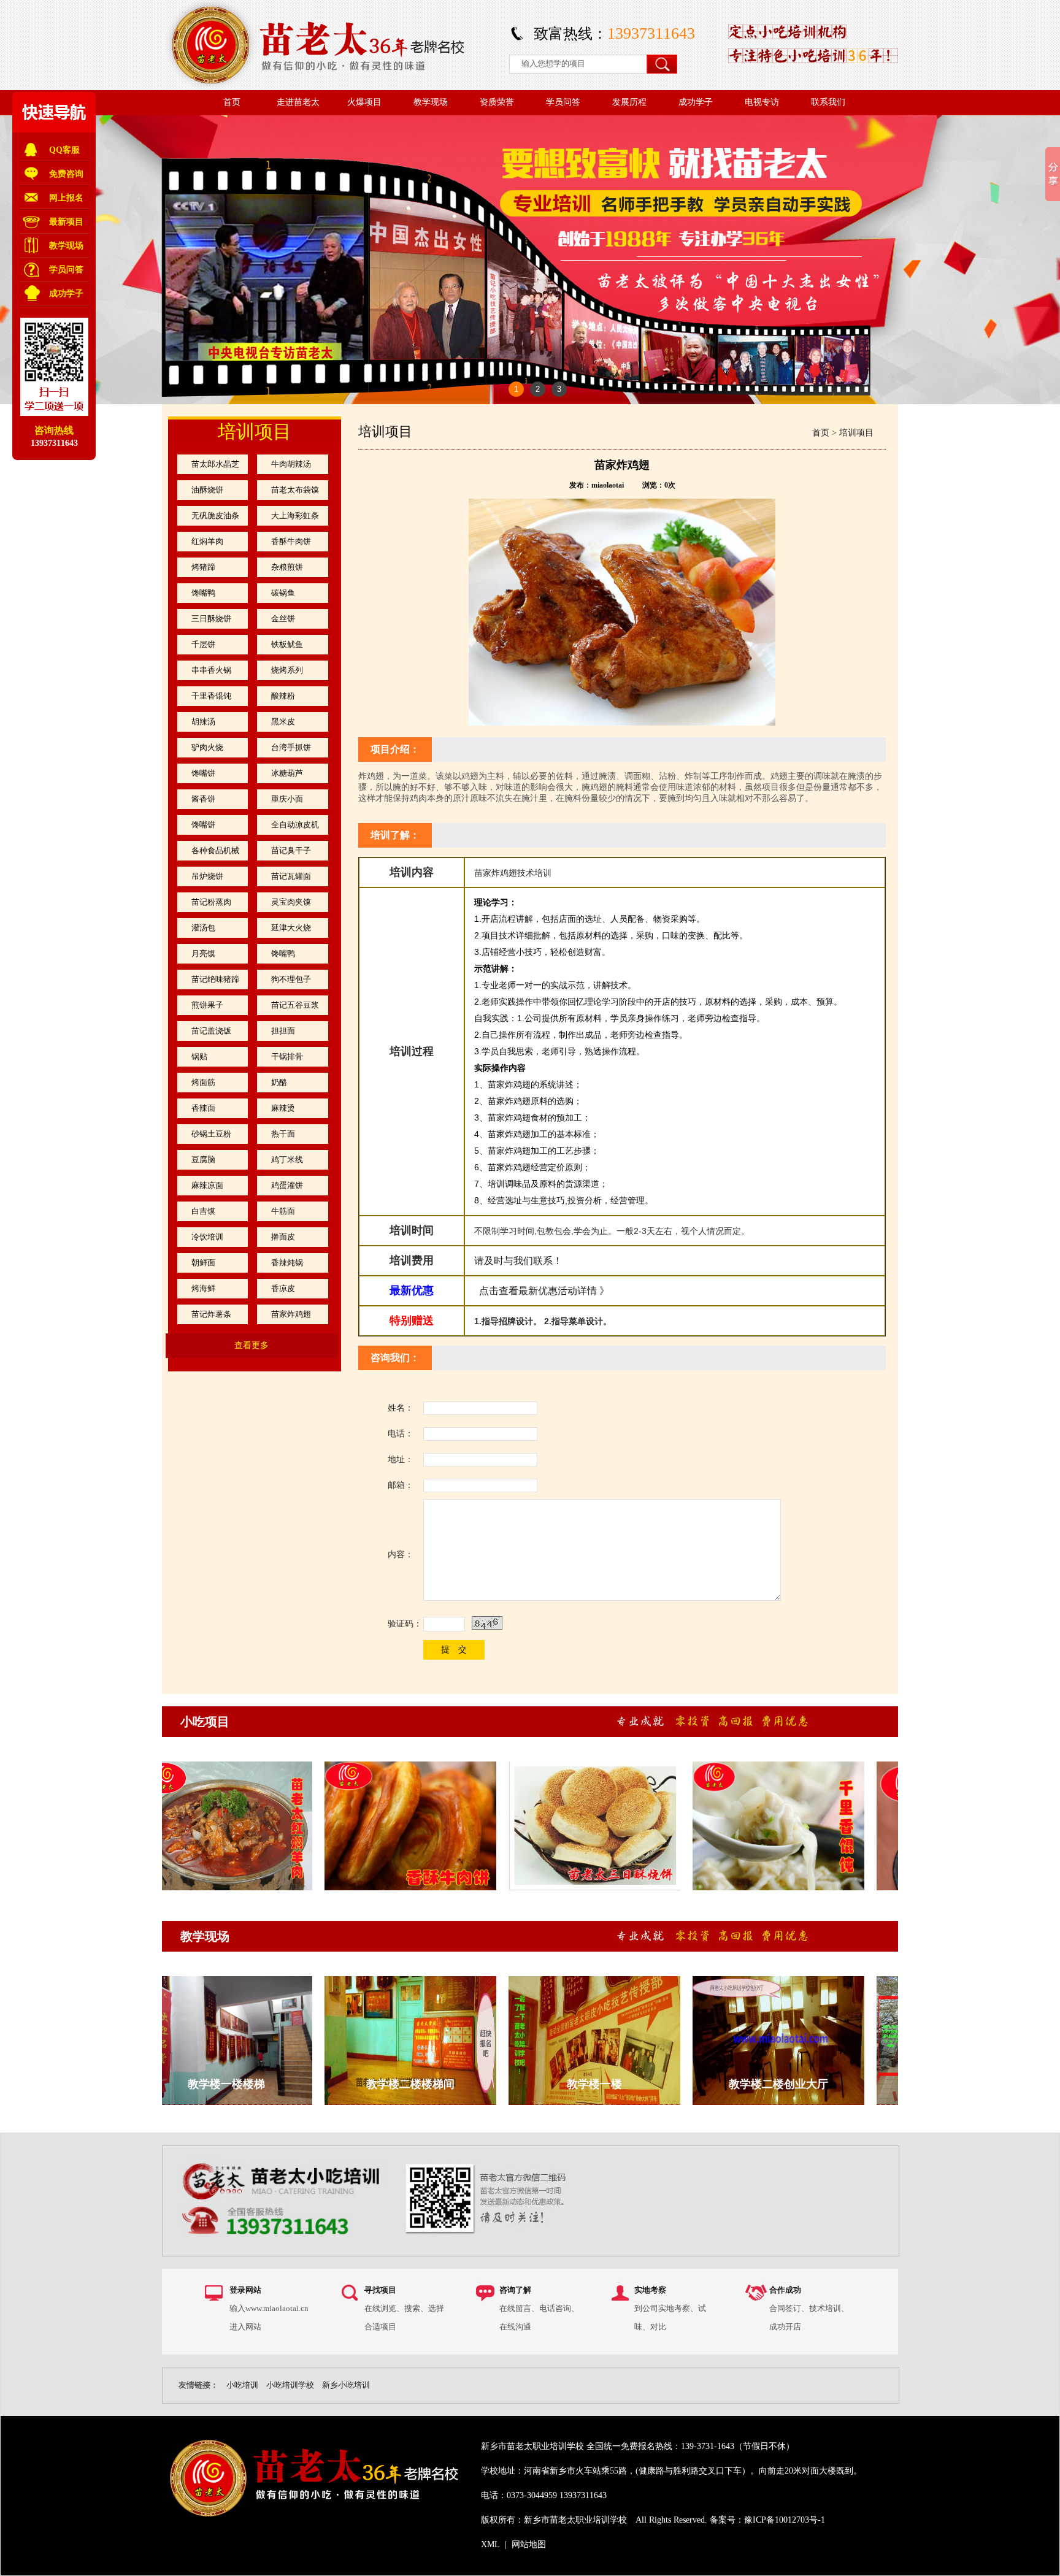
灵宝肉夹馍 (291, 902)
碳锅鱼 (283, 593)
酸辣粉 (283, 696)
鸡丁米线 (287, 1160)
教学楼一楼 (558, 2084)
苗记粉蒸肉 (211, 902)
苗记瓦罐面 (291, 876)
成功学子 (66, 293)
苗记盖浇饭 (211, 1031)
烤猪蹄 (203, 567)
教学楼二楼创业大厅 (742, 2084)
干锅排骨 (287, 1056)
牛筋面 (283, 1211)
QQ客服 (64, 150)
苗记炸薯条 (211, 1314)
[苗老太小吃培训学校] (326, 87)
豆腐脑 (203, 1160)
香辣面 (203, 1108)
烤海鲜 (203, 1288)
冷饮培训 (207, 1237)
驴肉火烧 (207, 747)
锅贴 (199, 1056)
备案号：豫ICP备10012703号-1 (767, 2520)
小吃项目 (205, 1722)
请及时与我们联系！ (518, 1261)
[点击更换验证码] (487, 1623)
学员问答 (66, 270)
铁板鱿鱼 (287, 644)
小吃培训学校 (290, 2385)
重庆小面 (287, 799)
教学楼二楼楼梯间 (374, 2084)
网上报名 (66, 198)
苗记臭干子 (291, 850)
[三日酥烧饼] (558, 1888)
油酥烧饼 (207, 490)
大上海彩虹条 (295, 516)
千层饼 (203, 644)
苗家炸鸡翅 (291, 1314)
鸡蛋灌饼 (287, 1185)
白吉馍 (203, 1211)
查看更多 (252, 1345)
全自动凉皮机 (295, 825)
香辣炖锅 (287, 1263)
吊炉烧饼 (207, 876)
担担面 (283, 1031)
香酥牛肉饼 (291, 541)
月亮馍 (203, 953)
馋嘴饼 (203, 773)
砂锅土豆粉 (211, 1134)
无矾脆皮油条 (215, 516)
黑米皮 (283, 722)
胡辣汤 (203, 722)
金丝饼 (283, 619)
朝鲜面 (203, 1263)
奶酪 (279, 1082)
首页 (821, 433)
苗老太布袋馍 (295, 490)
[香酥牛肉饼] (374, 1888)
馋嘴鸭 (203, 593)
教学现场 (205, 1936)
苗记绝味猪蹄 (215, 979)
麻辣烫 (283, 1108)
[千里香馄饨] (742, 1888)
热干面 (283, 1134)
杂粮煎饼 (287, 567)
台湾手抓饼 (291, 747)
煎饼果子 (207, 1005)
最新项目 (66, 222)
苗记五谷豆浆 (295, 1005)
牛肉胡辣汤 (291, 464)
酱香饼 (203, 799)
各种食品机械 (215, 850)
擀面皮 (283, 1237)
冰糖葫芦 (287, 773)
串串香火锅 (211, 670)
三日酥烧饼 (211, 619)
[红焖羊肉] (190, 1888)
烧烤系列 (287, 670)
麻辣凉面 (207, 1185)
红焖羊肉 (207, 541)
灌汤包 (203, 928)
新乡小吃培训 (346, 2385)
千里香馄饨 (211, 696)
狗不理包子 (291, 979)
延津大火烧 (291, 928)
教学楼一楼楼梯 (190, 2084)
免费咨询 (66, 174)
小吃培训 (242, 2385)
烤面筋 (203, 1082)
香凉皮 (283, 1288)
